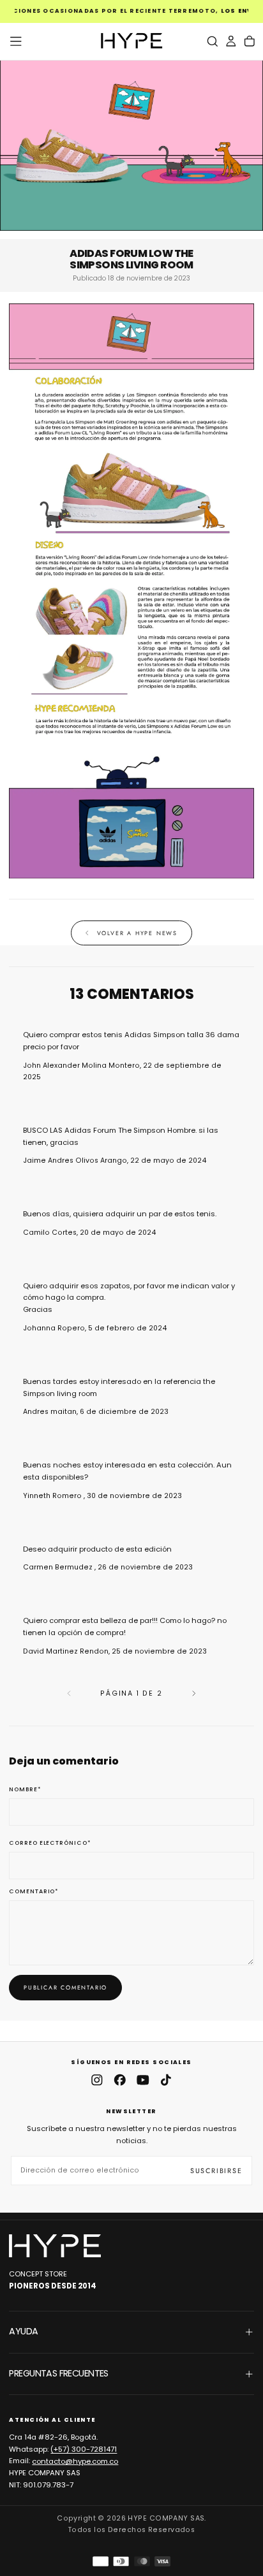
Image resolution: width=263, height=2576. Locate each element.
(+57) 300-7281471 (84, 2449)
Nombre (25, 1790)
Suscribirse (216, 2171)
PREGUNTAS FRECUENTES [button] (58, 2373)
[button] (16, 41)
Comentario (34, 1892)
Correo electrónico (50, 1843)
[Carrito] (250, 41)
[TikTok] (166, 2080)
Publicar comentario (65, 1987)
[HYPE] (55, 2246)
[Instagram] (97, 2080)
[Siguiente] (194, 1693)
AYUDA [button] (23, 2331)
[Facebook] (120, 2080)
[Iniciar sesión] (231, 41)
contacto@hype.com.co (75, 2461)
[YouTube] (143, 2080)
